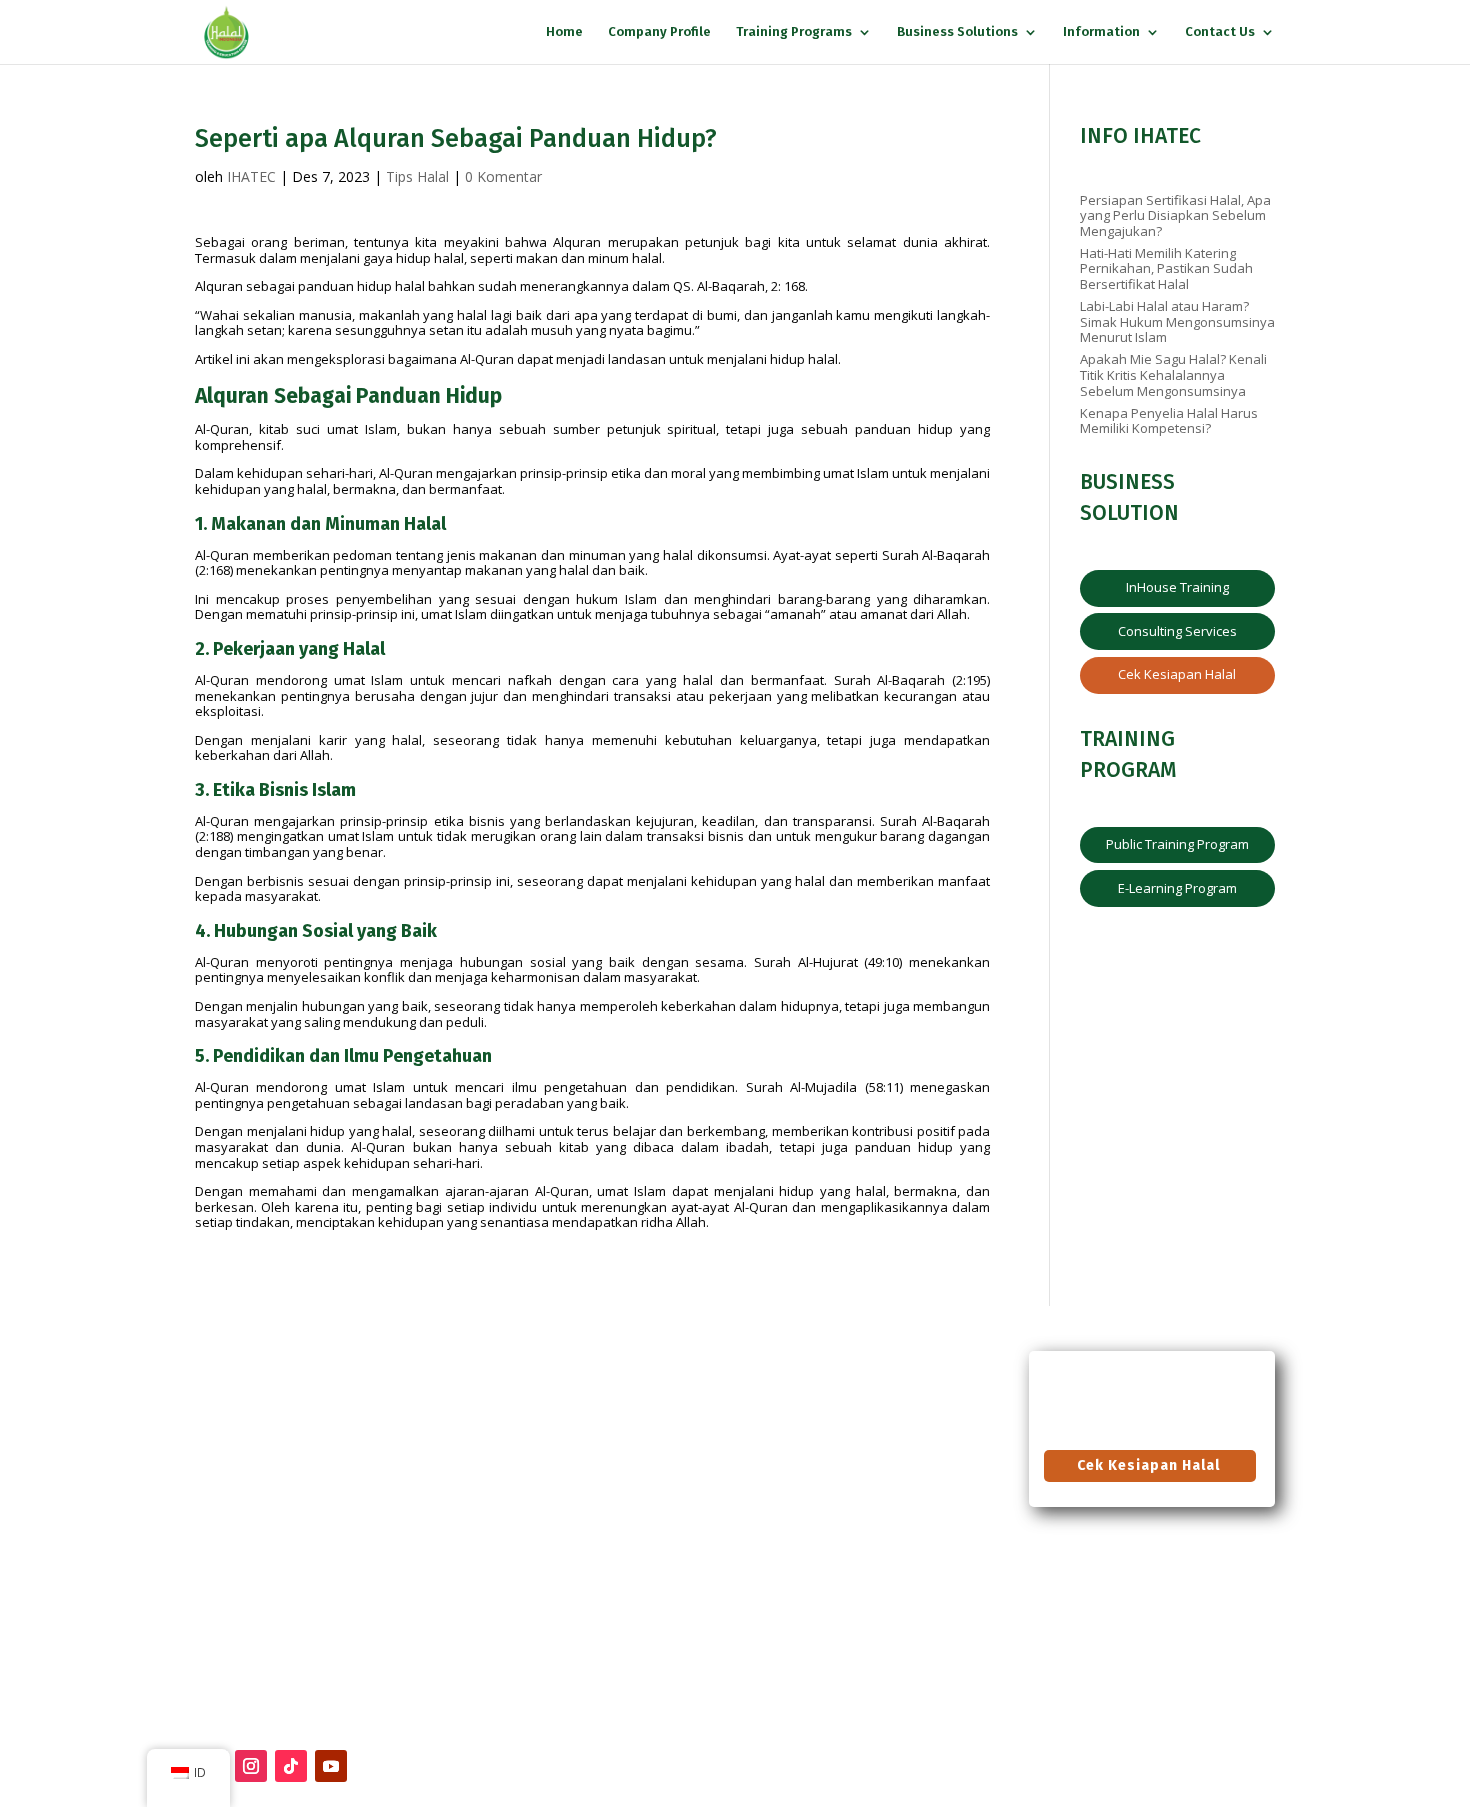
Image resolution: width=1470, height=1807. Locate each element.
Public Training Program (1177, 844)
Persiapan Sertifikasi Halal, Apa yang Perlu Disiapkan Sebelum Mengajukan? (1175, 215)
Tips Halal (417, 176)
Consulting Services (1177, 631)
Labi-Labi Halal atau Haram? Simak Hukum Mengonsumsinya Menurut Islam (1177, 321)
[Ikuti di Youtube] (331, 1766)
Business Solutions (957, 32)
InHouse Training (1177, 587)
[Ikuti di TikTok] (291, 1766)
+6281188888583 (237, 1494)
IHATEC (251, 176)
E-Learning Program (1177, 888)
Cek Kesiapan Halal (1177, 674)
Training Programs (794, 32)
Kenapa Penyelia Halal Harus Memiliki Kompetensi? (1169, 421)
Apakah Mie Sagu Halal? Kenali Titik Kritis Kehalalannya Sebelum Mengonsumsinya (1173, 374)
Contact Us (1220, 32)
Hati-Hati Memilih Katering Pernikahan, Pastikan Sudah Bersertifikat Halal (1166, 268)
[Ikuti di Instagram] (251, 1766)
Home (564, 32)
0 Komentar (503, 176)
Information (1101, 32)
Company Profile (659, 32)
